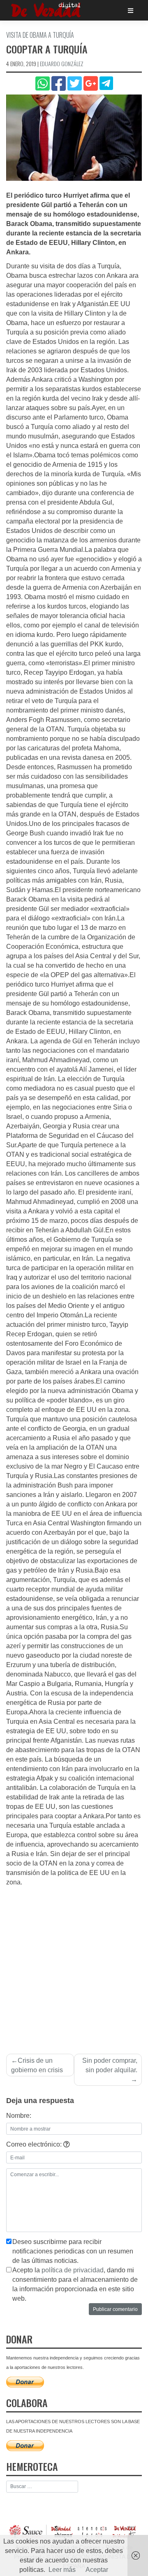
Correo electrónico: (35, 2144)
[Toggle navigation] (131, 10)
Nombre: (19, 2116)
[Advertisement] (74, 1965)
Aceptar (97, 2570)
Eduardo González (62, 63)
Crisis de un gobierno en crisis (37, 2065)
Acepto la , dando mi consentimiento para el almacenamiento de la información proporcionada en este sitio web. (75, 2284)
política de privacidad (73, 2270)
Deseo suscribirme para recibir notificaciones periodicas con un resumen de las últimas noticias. (73, 2251)
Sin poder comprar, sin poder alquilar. (110, 2065)
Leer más (62, 2570)
